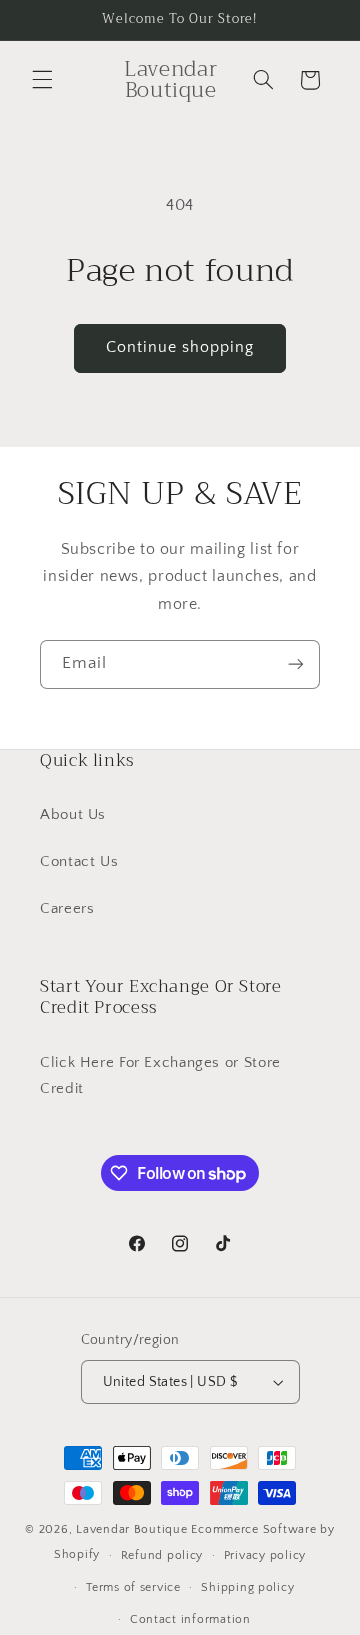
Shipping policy (247, 1587)
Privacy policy (265, 1555)
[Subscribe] (296, 664)
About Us (73, 815)
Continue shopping (180, 347)
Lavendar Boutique (132, 1529)
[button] (42, 80)
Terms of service (133, 1587)
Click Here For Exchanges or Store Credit (160, 1076)
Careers (67, 909)
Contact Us (79, 862)
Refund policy (162, 1555)
